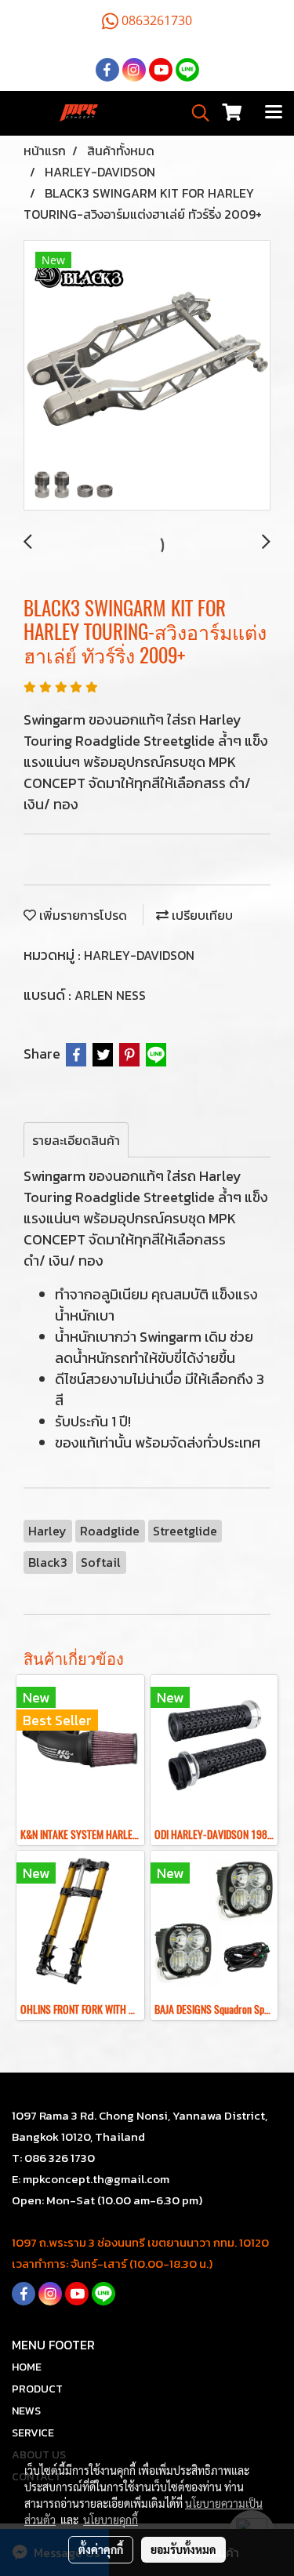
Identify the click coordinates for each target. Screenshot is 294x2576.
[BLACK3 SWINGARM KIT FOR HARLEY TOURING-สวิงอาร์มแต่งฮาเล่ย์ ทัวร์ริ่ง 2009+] (147, 376)
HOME (27, 2367)
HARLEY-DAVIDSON (139, 955)
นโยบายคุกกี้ (111, 2520)
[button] (195, 113)
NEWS (26, 2411)
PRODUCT (37, 2389)
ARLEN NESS (110, 995)
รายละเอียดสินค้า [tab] (76, 1140)
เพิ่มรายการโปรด (82, 915)
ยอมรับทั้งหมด (183, 2549)
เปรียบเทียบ (201, 915)
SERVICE (33, 2433)
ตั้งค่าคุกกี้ (101, 2549)
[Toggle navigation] (274, 113)
